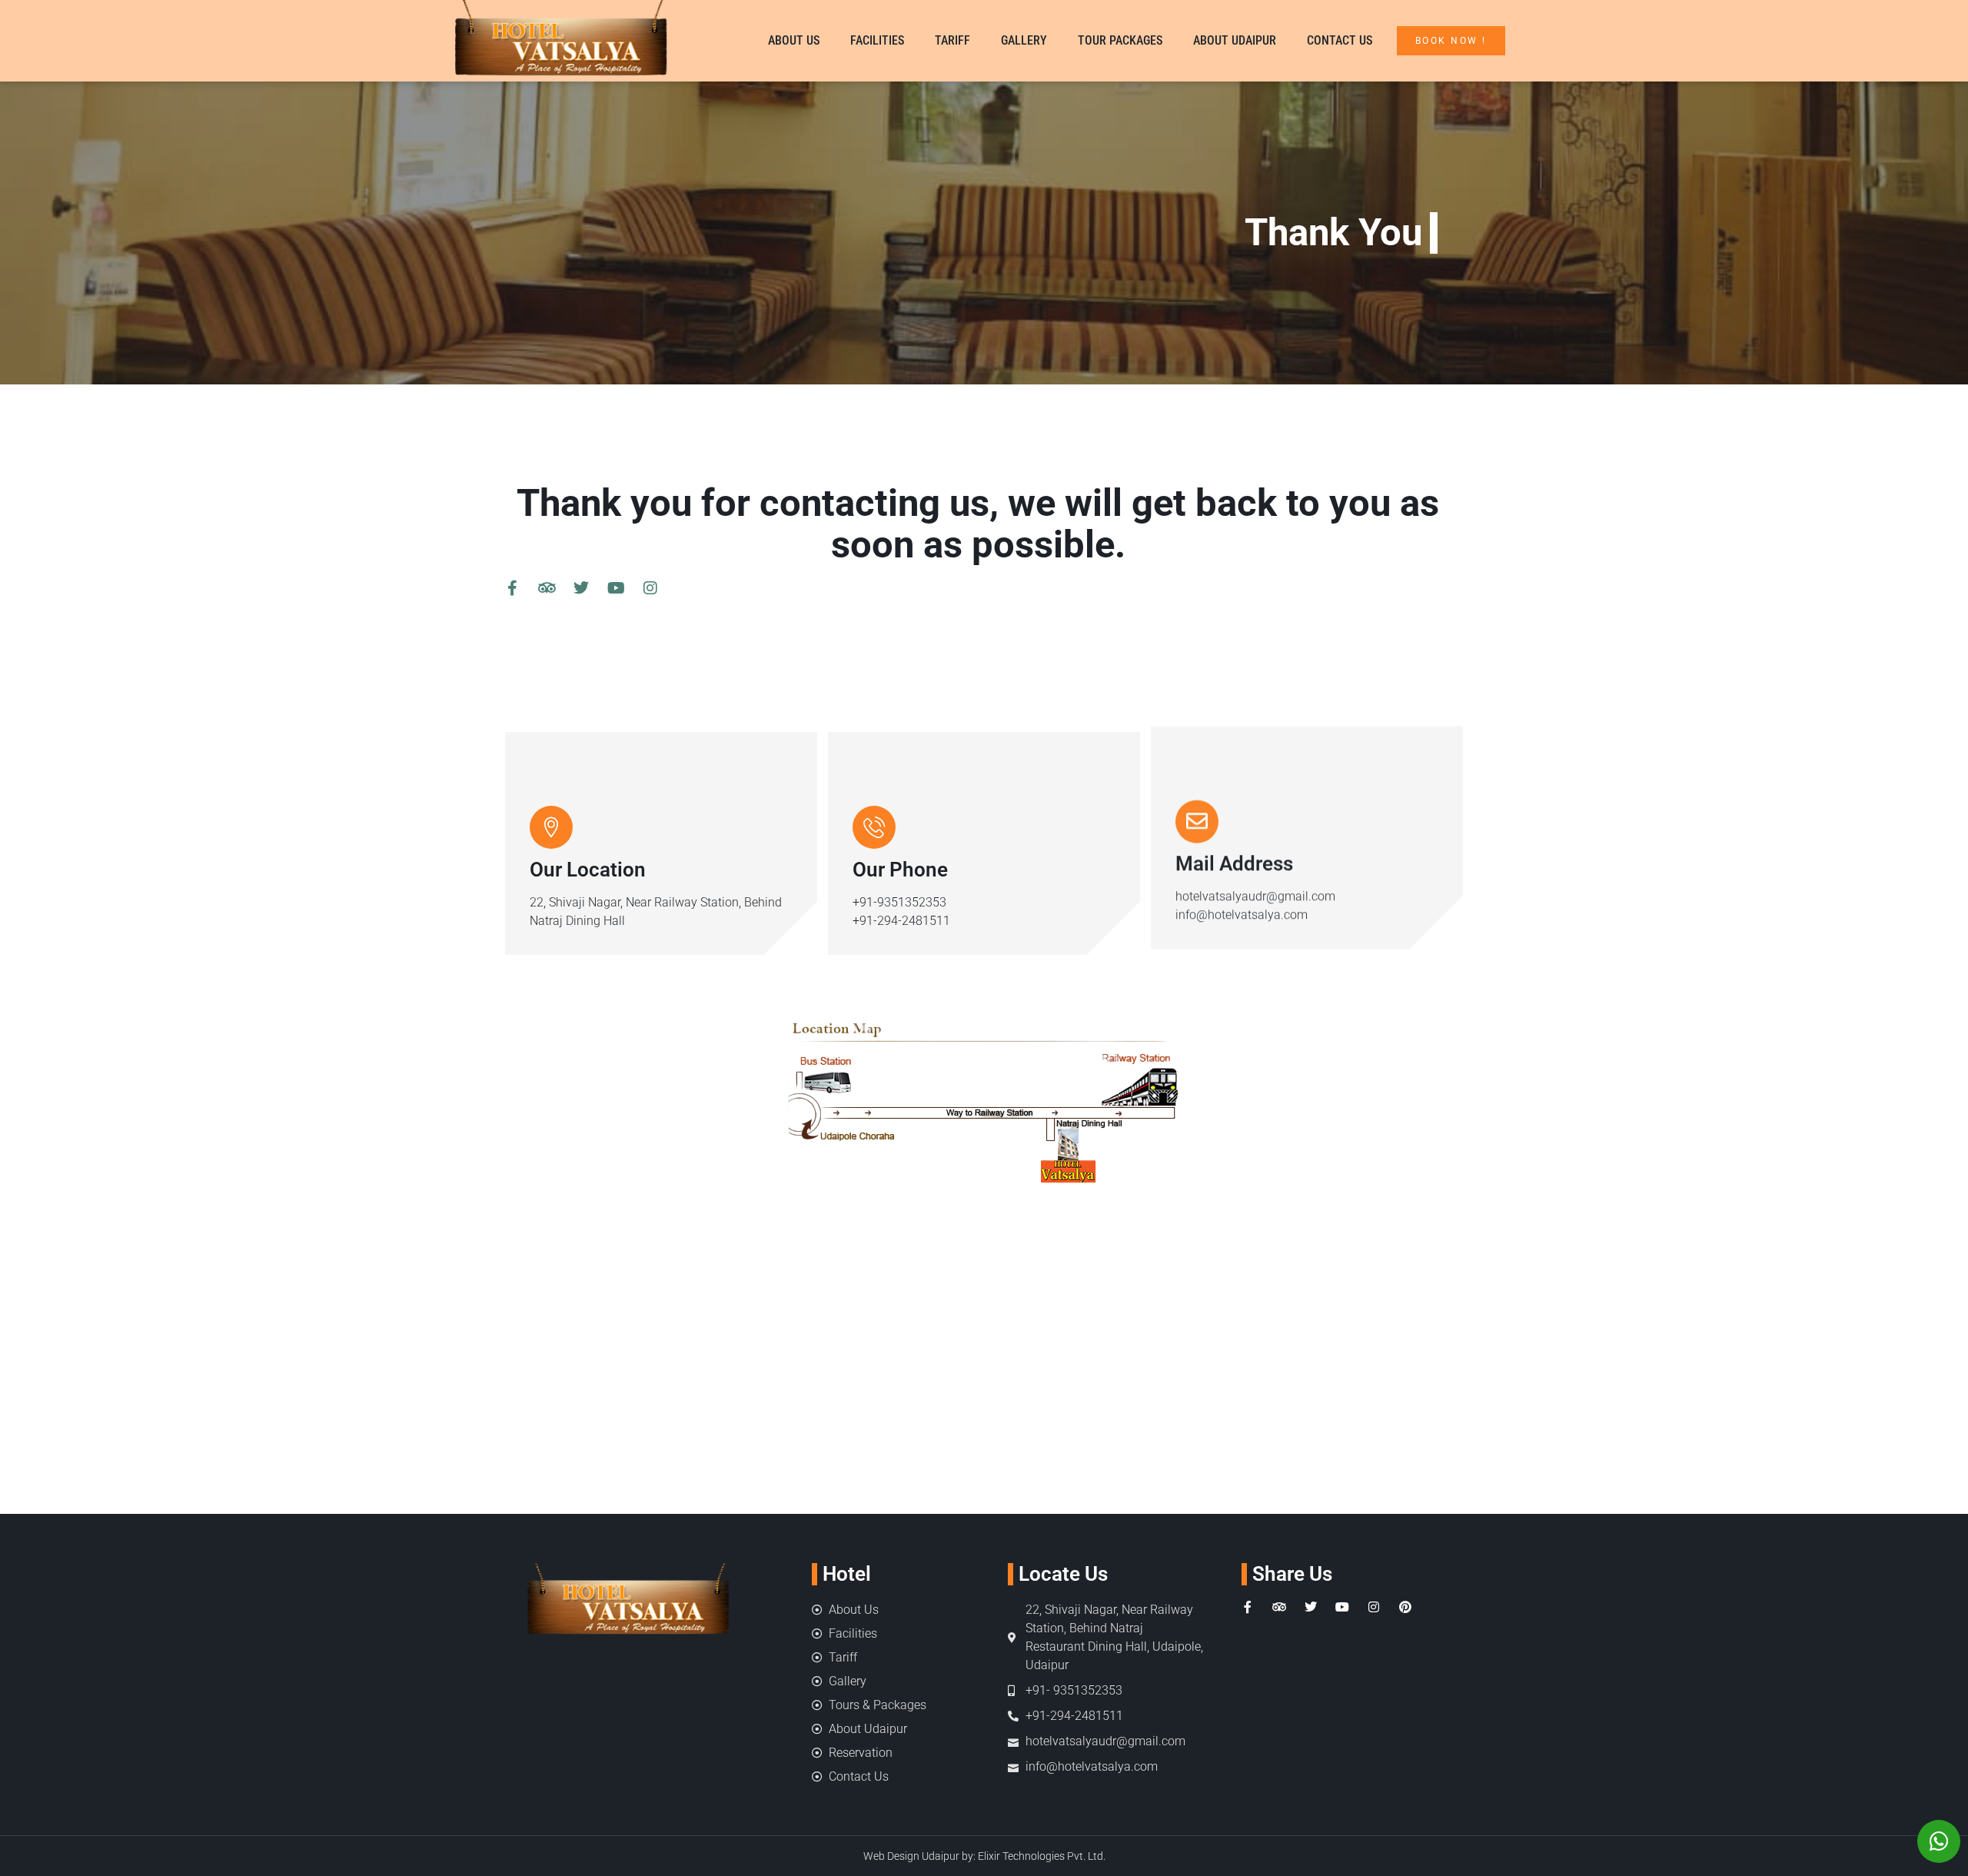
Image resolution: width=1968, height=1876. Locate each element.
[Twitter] (581, 588)
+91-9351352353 (899, 902)
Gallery (1024, 40)
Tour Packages (1120, 40)
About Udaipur (1235, 40)
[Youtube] (616, 588)
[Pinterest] (1405, 1607)
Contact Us (1340, 40)
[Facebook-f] (512, 588)
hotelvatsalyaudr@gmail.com (1255, 902)
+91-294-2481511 (901, 921)
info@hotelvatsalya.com (1242, 921)
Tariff (952, 40)
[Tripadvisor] (547, 588)
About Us (794, 40)
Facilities (877, 40)
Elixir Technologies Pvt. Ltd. (1042, 1856)
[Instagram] (650, 588)
